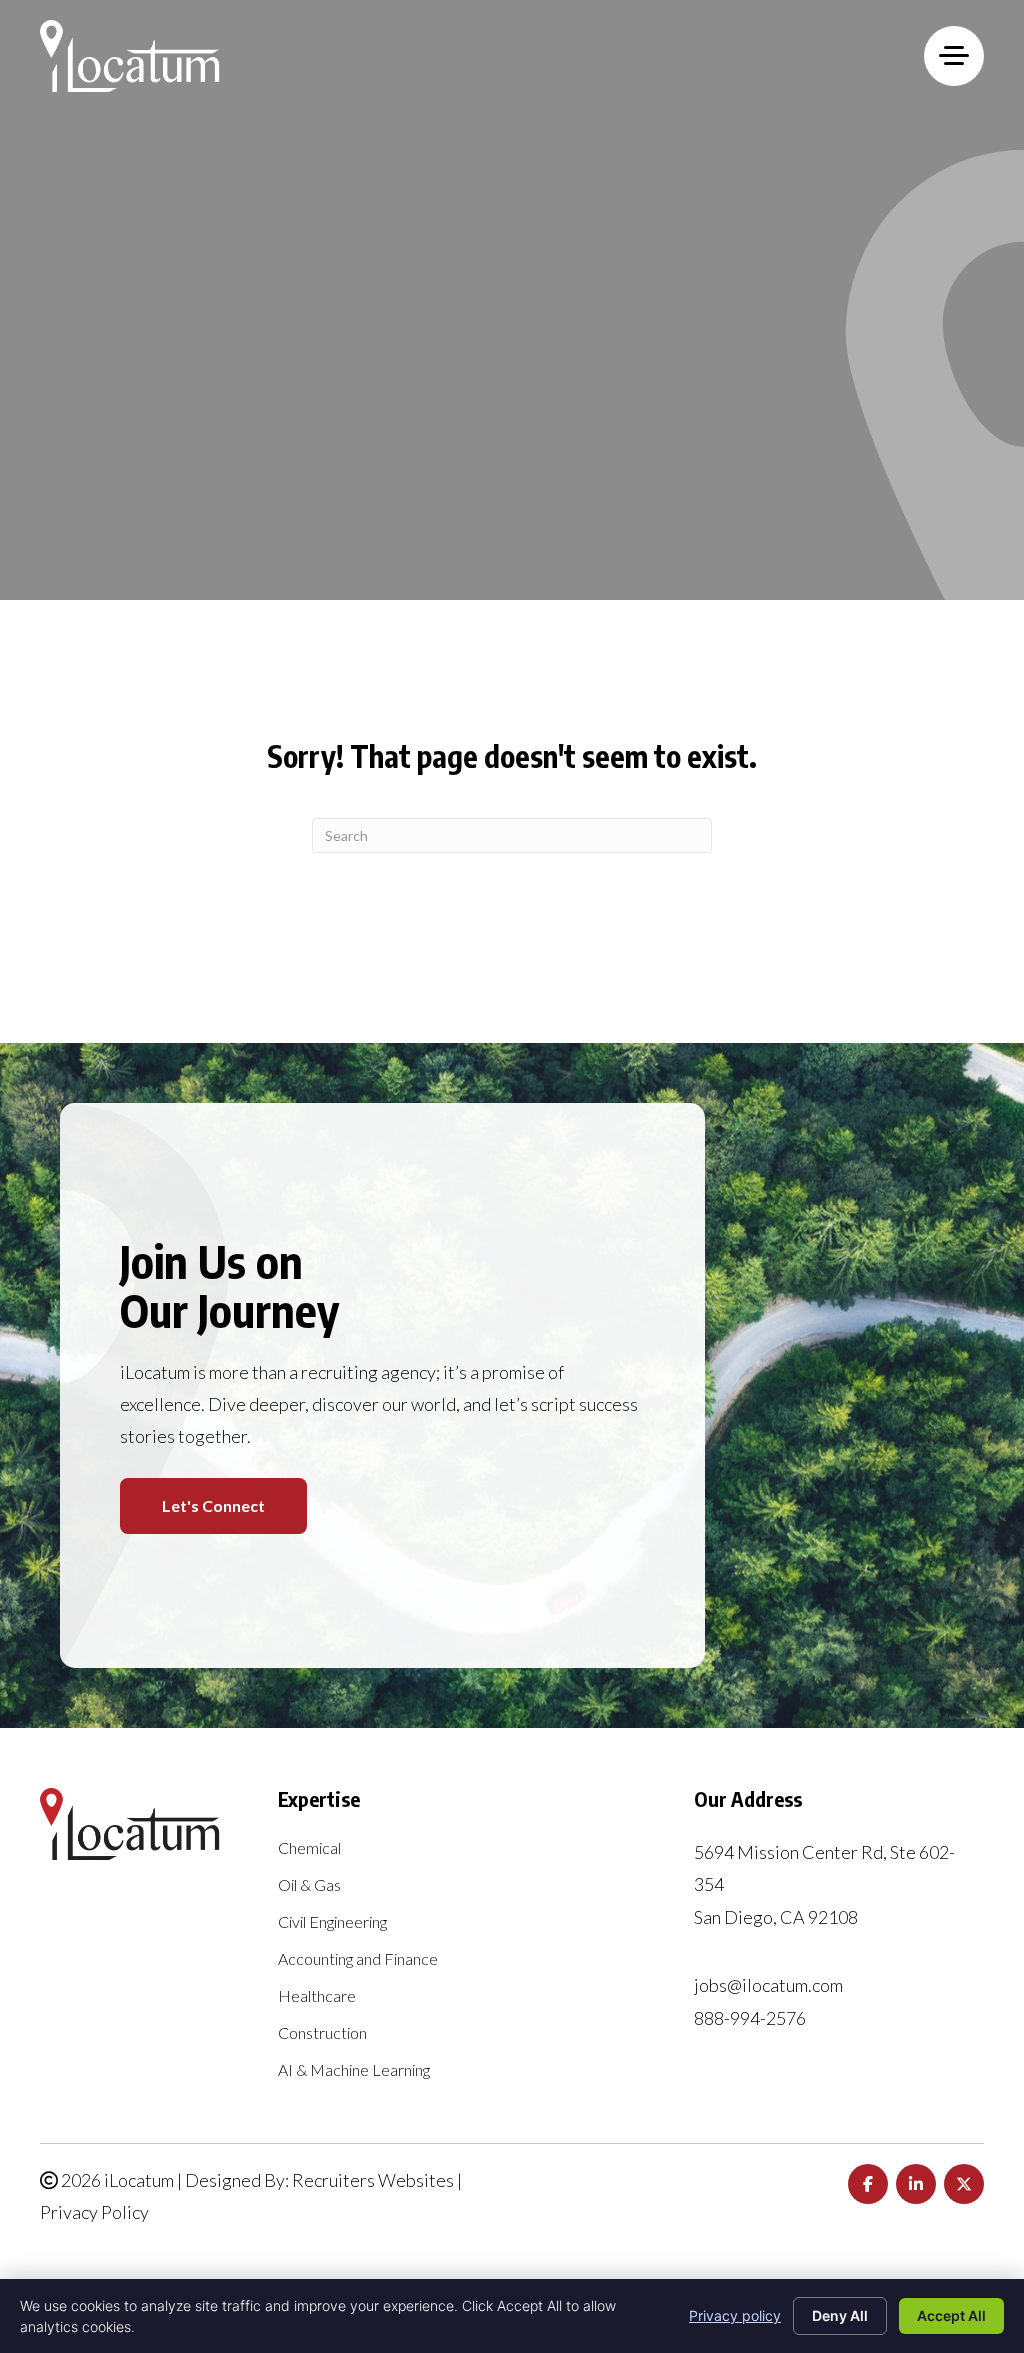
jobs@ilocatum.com (768, 1985)
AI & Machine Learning (354, 2070)
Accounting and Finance (358, 1959)
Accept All (951, 2315)
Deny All (840, 2315)
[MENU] (954, 56)
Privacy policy (735, 2315)
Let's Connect (213, 1505)
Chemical (309, 1848)
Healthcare (317, 1996)
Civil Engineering (332, 1922)
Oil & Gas (309, 1885)
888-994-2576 (750, 2018)
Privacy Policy (94, 2212)
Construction (322, 2033)
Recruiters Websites (373, 2180)
